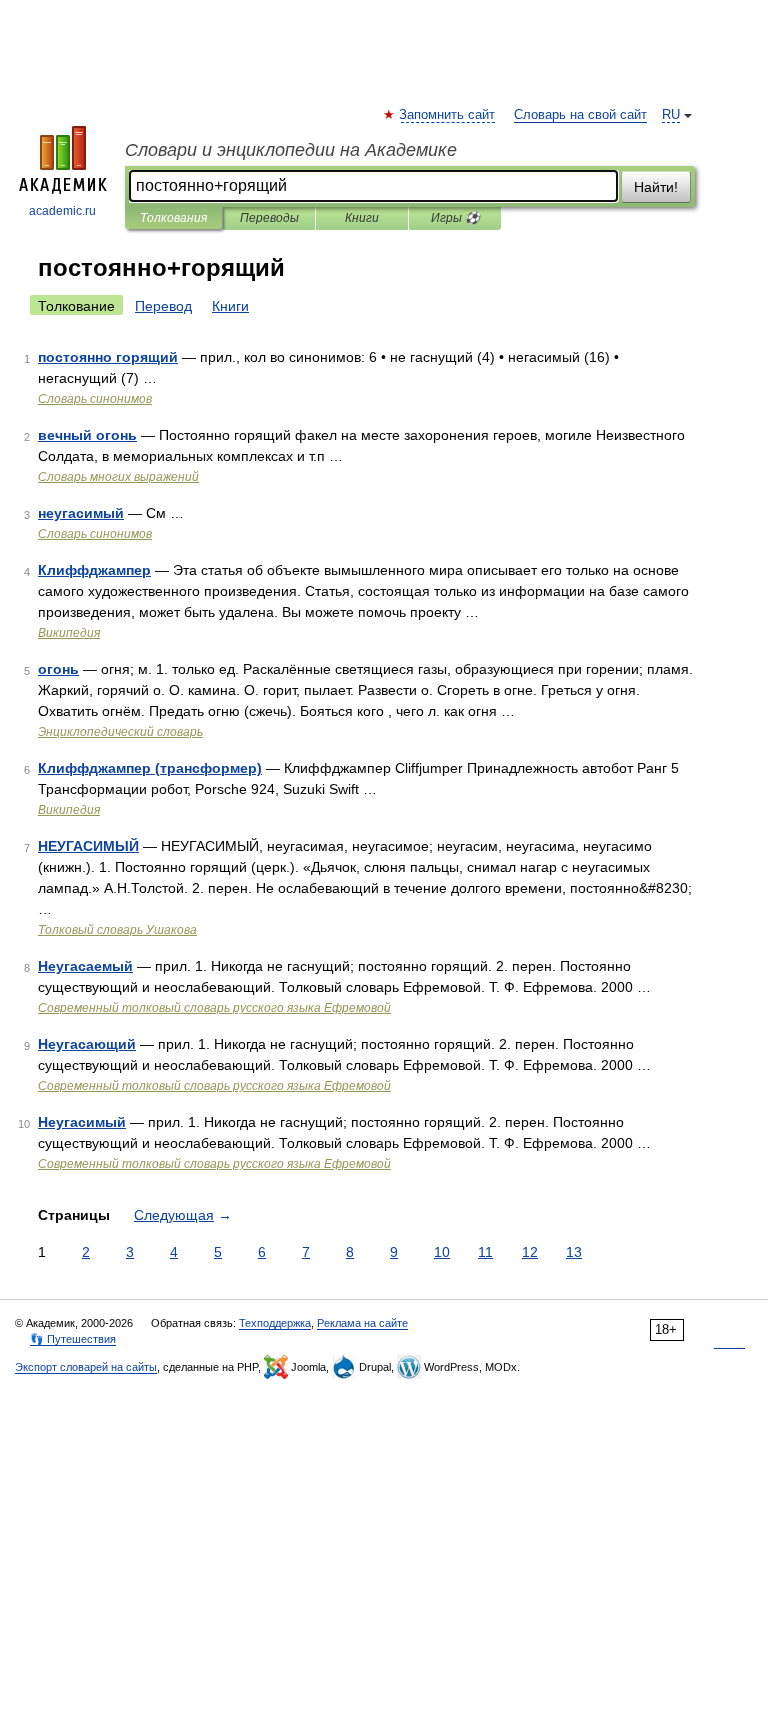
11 (485, 1252)
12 (530, 1252)
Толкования (173, 218)
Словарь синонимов (95, 399)
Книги (362, 218)
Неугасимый (82, 1122)
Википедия (69, 633)
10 (442, 1252)
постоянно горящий (108, 357)
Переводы (269, 218)
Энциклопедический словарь (120, 732)
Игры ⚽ (455, 218)
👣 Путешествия (73, 1339)
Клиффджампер (94, 570)
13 (574, 1252)
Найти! (656, 187)
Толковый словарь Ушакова (117, 930)
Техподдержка (275, 1323)
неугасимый (81, 513)
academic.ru (62, 211)
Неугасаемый (85, 966)
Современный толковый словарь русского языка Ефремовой (214, 1008)
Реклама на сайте (362, 1323)
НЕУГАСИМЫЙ (88, 846)
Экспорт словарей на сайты (86, 1367)
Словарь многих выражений (118, 477)
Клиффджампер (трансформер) (150, 768)
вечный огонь (87, 435)
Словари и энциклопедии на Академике (291, 150)
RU (671, 115)
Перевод (163, 306)
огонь (58, 669)
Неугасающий (87, 1044)
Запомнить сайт (448, 115)
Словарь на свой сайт (580, 115)
